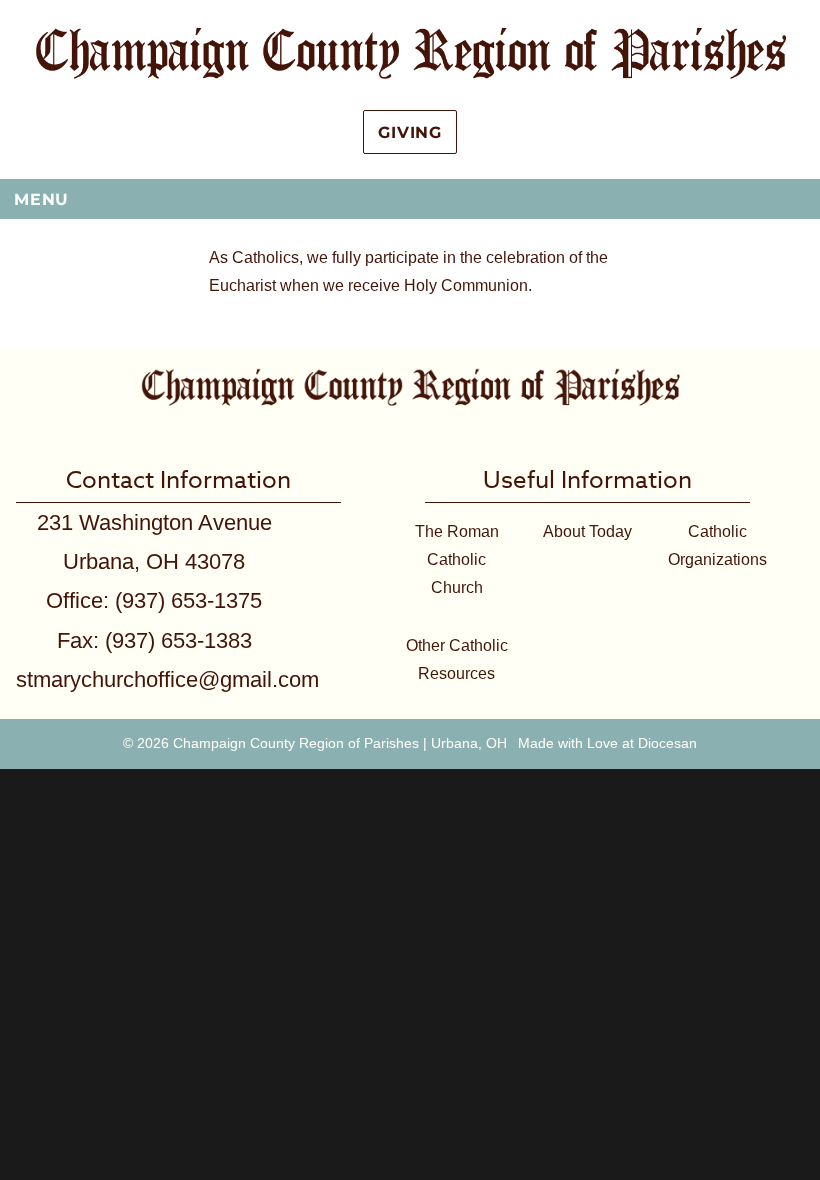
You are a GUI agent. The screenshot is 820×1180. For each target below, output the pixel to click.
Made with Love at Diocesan (607, 743)
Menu (41, 199)
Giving (410, 132)
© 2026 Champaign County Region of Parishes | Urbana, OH (315, 743)
